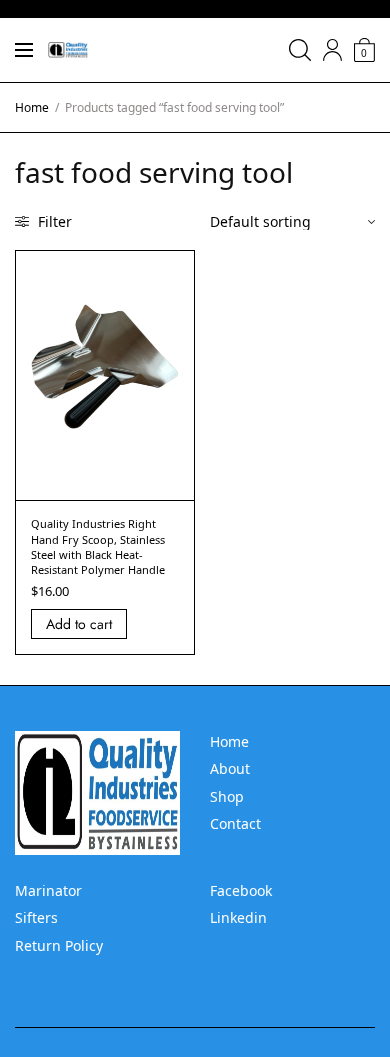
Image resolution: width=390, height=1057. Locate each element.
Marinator (48, 890)
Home (32, 107)
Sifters (36, 917)
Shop (227, 796)
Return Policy (59, 945)
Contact (235, 823)
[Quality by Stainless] (68, 50)
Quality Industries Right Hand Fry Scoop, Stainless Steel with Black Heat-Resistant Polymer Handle (98, 546)
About (230, 768)
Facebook (241, 890)
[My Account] (332, 50)
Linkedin (238, 917)
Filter (53, 221)
